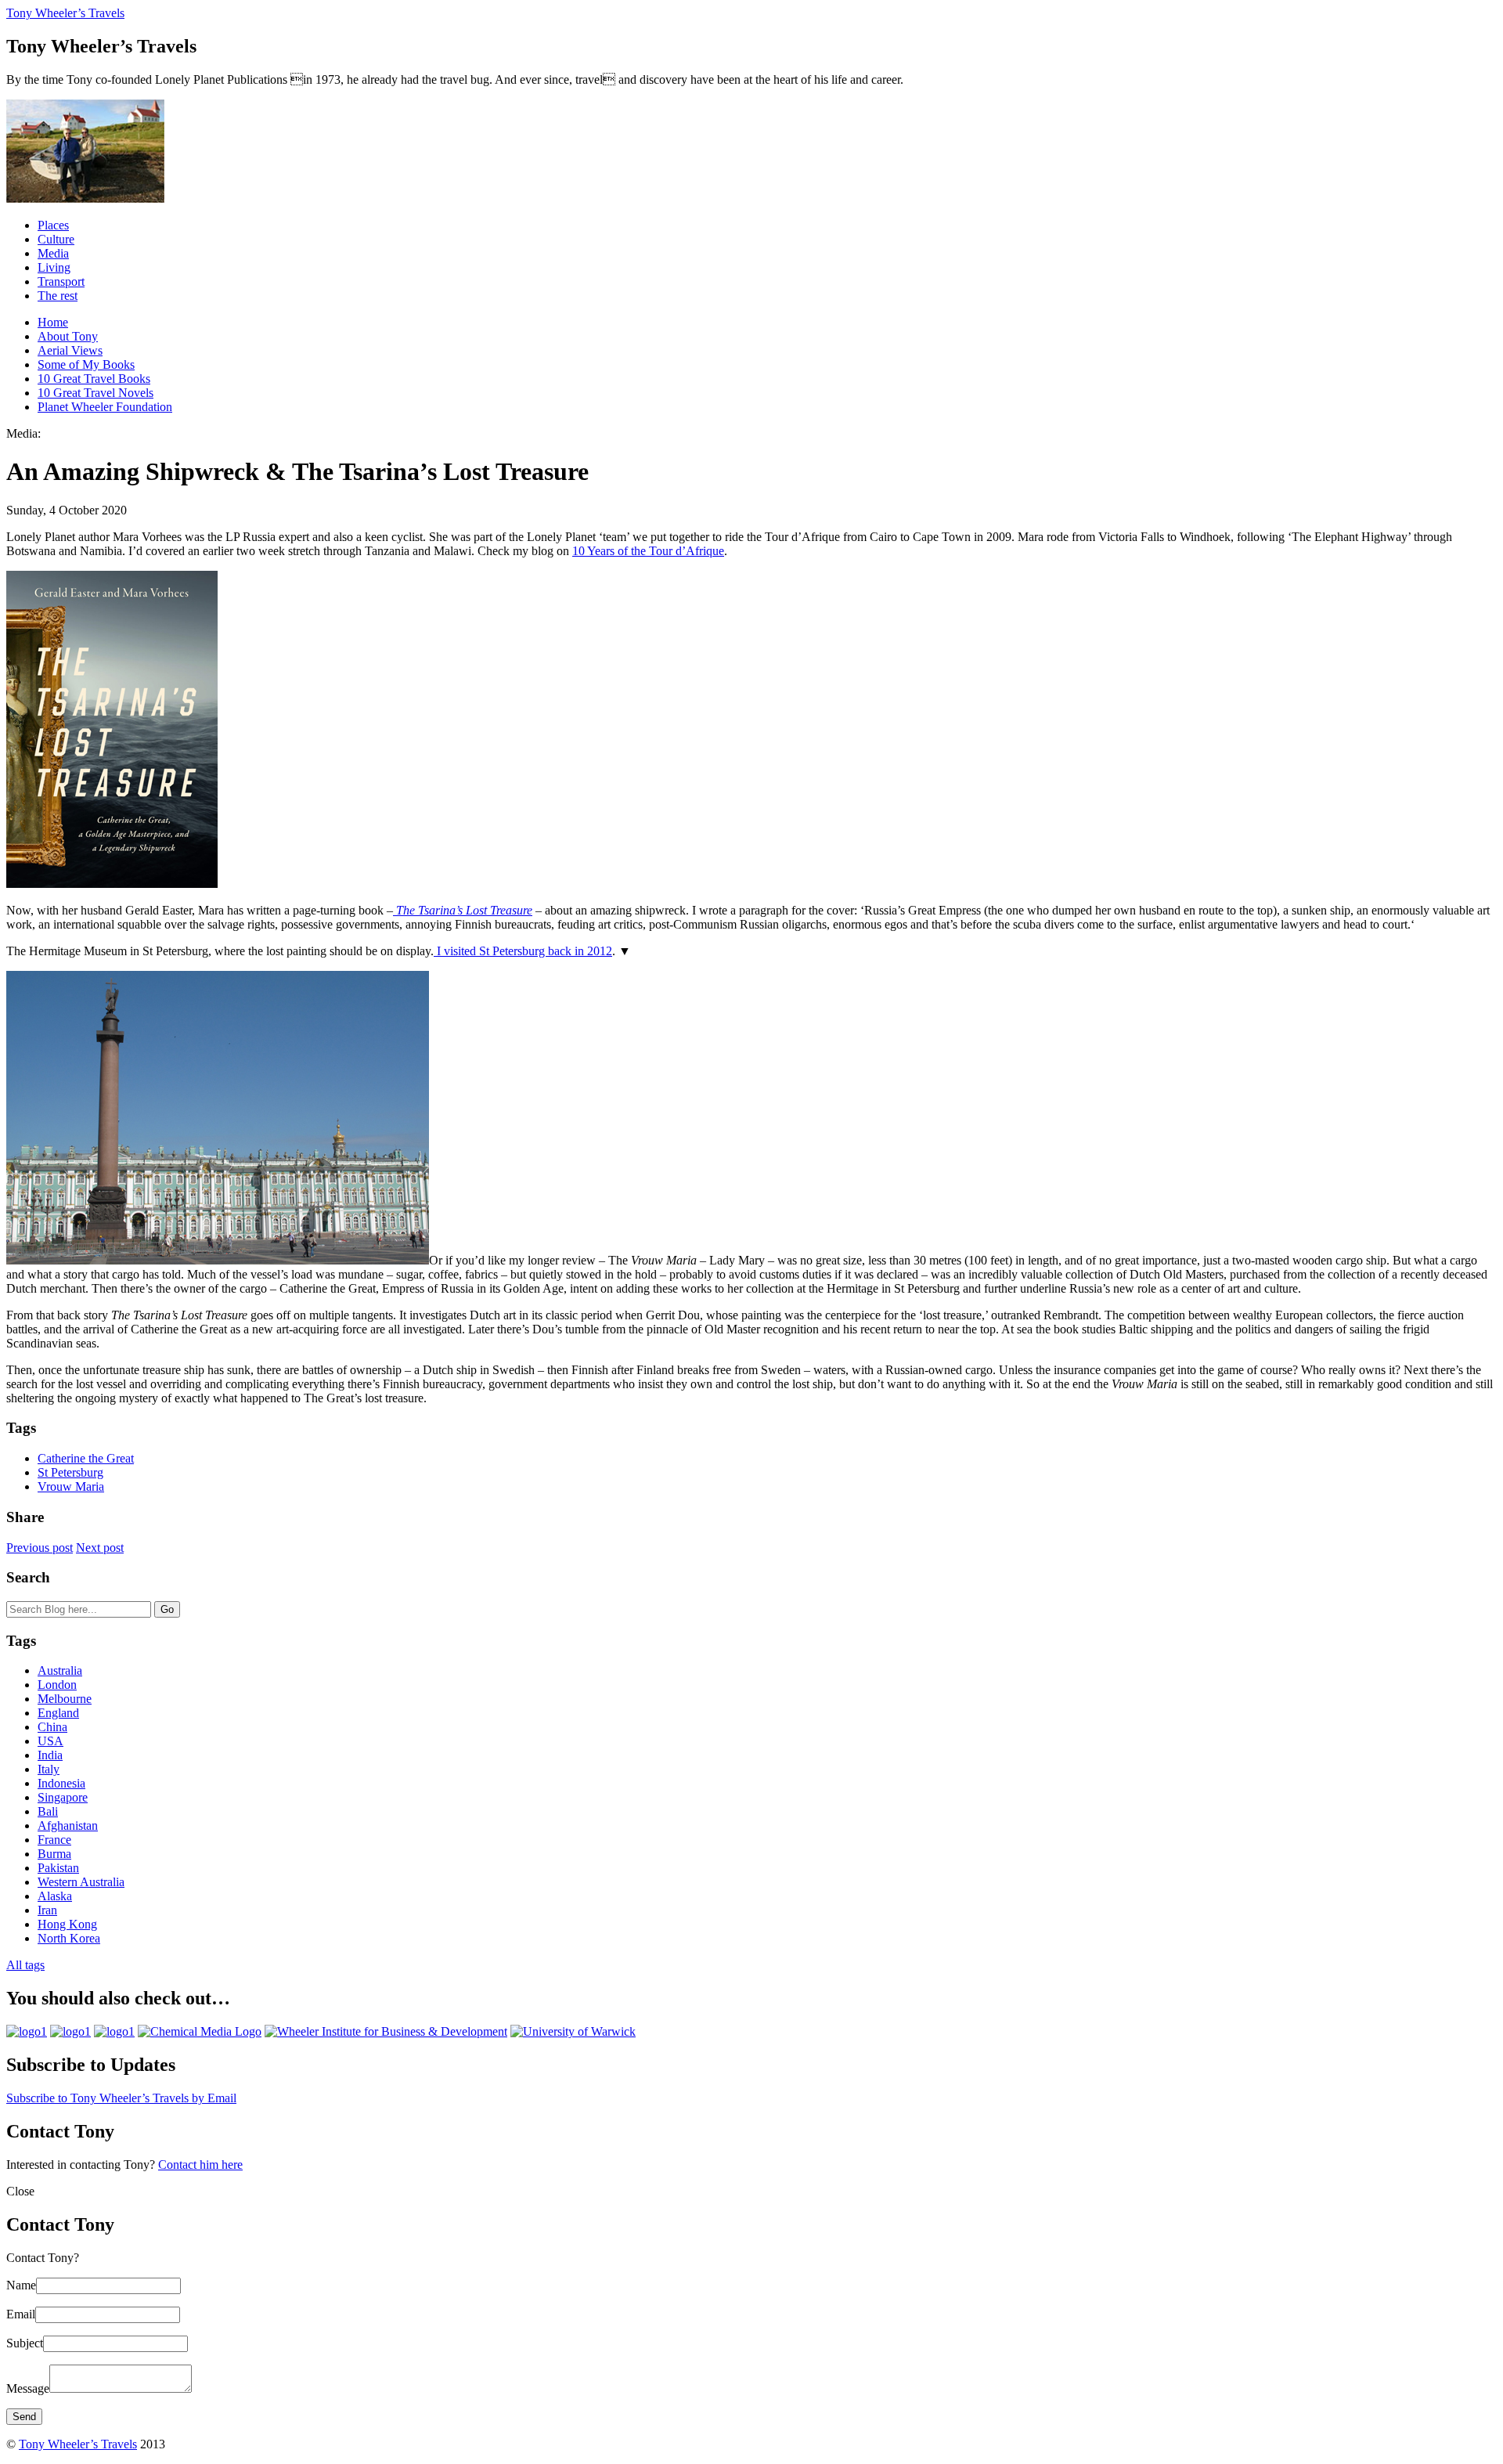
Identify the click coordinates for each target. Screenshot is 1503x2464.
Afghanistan (68, 1825)
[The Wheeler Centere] (70, 2031)
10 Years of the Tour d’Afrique (648, 551)
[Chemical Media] (200, 2031)
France (54, 1840)
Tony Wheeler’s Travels (65, 13)
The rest (58, 296)
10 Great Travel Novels (96, 393)
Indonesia (61, 1783)
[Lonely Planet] (27, 2031)
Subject (25, 2343)
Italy (49, 1769)
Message (28, 2388)
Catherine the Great (86, 1458)
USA (50, 1741)
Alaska (55, 1896)
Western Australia (81, 1882)
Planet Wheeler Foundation (105, 407)
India (50, 1755)
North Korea (69, 1938)
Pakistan (58, 1868)
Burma (54, 1854)
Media (53, 253)
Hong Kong (67, 1924)
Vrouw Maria (71, 1486)
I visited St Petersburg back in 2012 (523, 951)
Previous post (40, 1548)
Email (21, 2314)
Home (53, 322)
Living (54, 267)
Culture (56, 239)
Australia (60, 1670)
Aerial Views (70, 350)
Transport (61, 281)
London (57, 1685)
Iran (47, 1910)
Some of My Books (86, 364)
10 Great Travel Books (94, 379)
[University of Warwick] (573, 2031)
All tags (25, 1965)
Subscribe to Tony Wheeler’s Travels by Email (121, 2098)
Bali (48, 1811)
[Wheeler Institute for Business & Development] (386, 2031)
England (58, 1713)
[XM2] (114, 2031)
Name (21, 2285)
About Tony (68, 336)
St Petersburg (70, 1472)
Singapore (63, 1797)
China (52, 1727)
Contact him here (200, 2165)
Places (53, 225)
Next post (100, 1548)
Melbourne (65, 1699)
